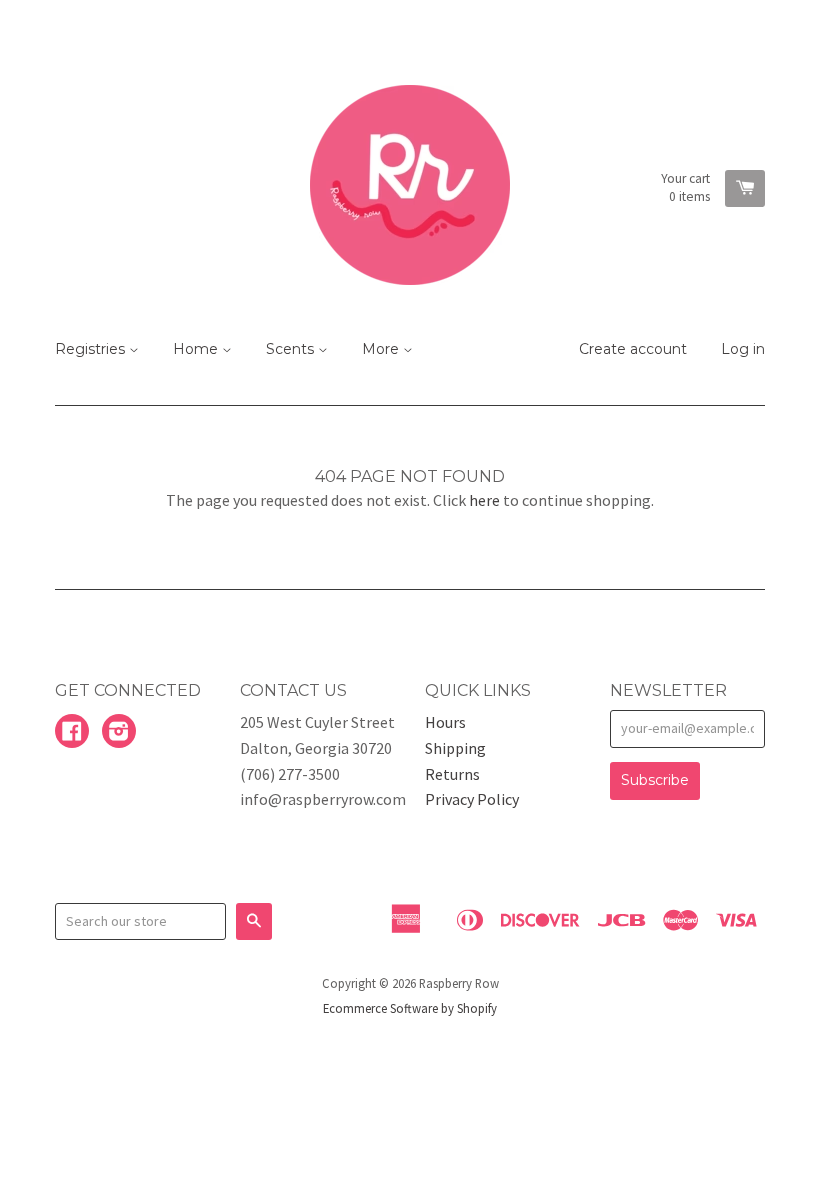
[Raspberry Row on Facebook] (72, 733)
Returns (452, 774)
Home (197, 349)
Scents (292, 349)
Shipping (455, 748)
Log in (743, 349)
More (382, 349)
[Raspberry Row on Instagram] (119, 733)
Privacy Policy (472, 799)
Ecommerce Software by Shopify (410, 1008)
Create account (633, 349)
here (484, 500)
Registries (92, 349)
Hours (445, 722)
